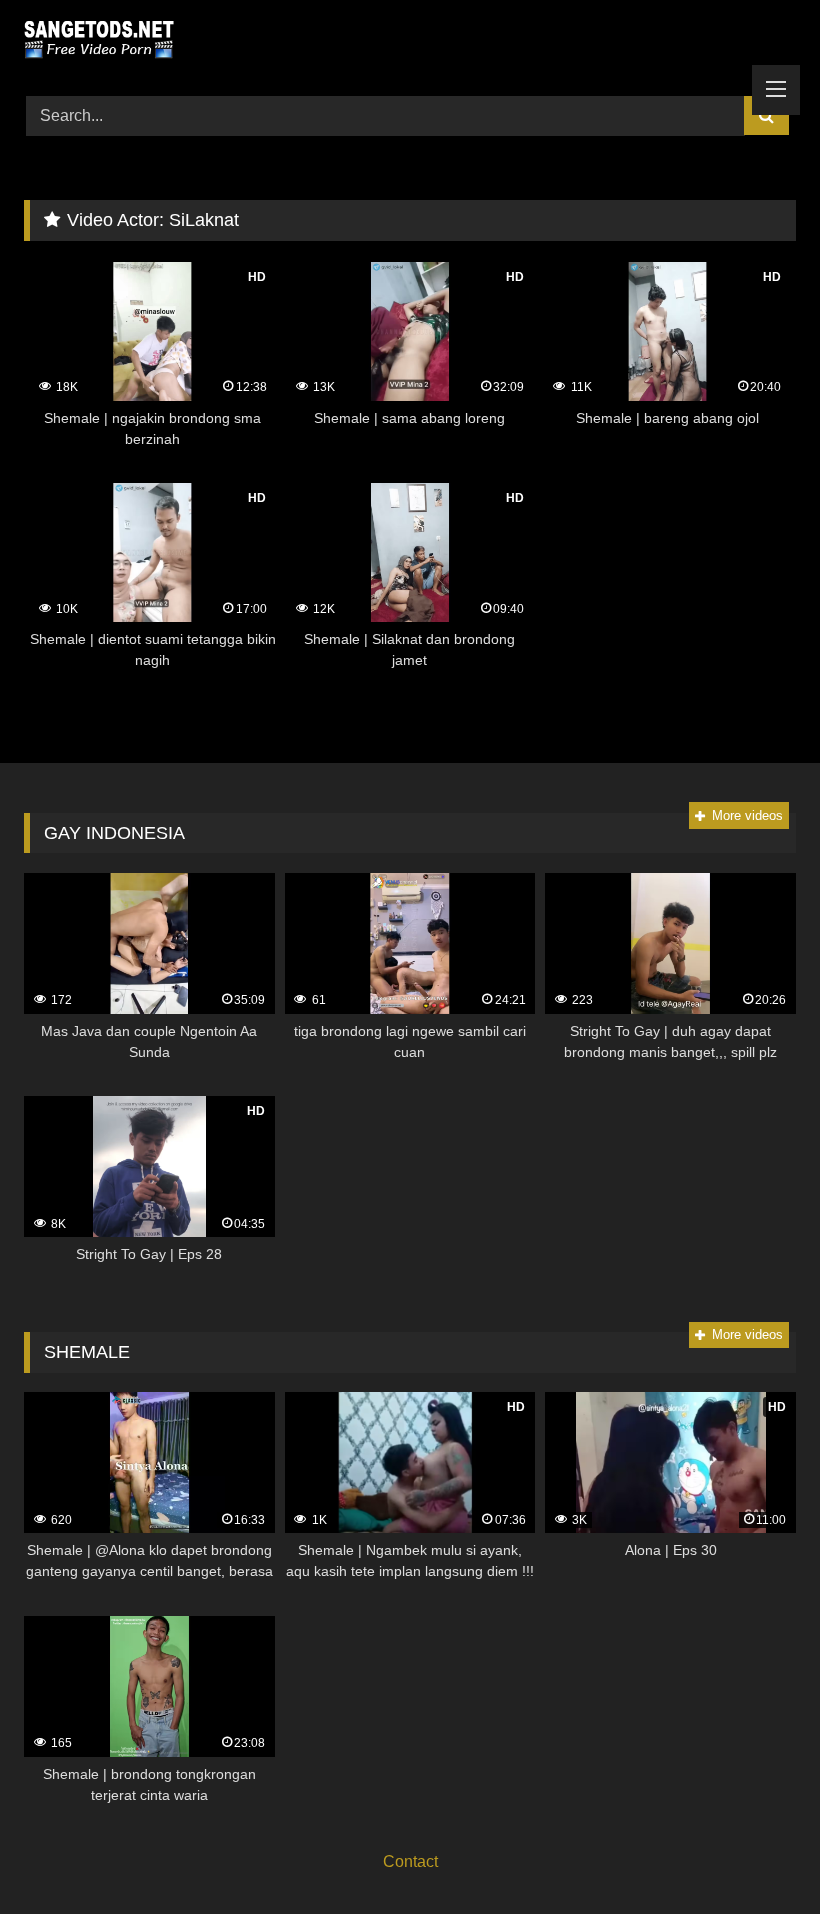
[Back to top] (758, 1854)
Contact (410, 1861)
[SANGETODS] (410, 41)
